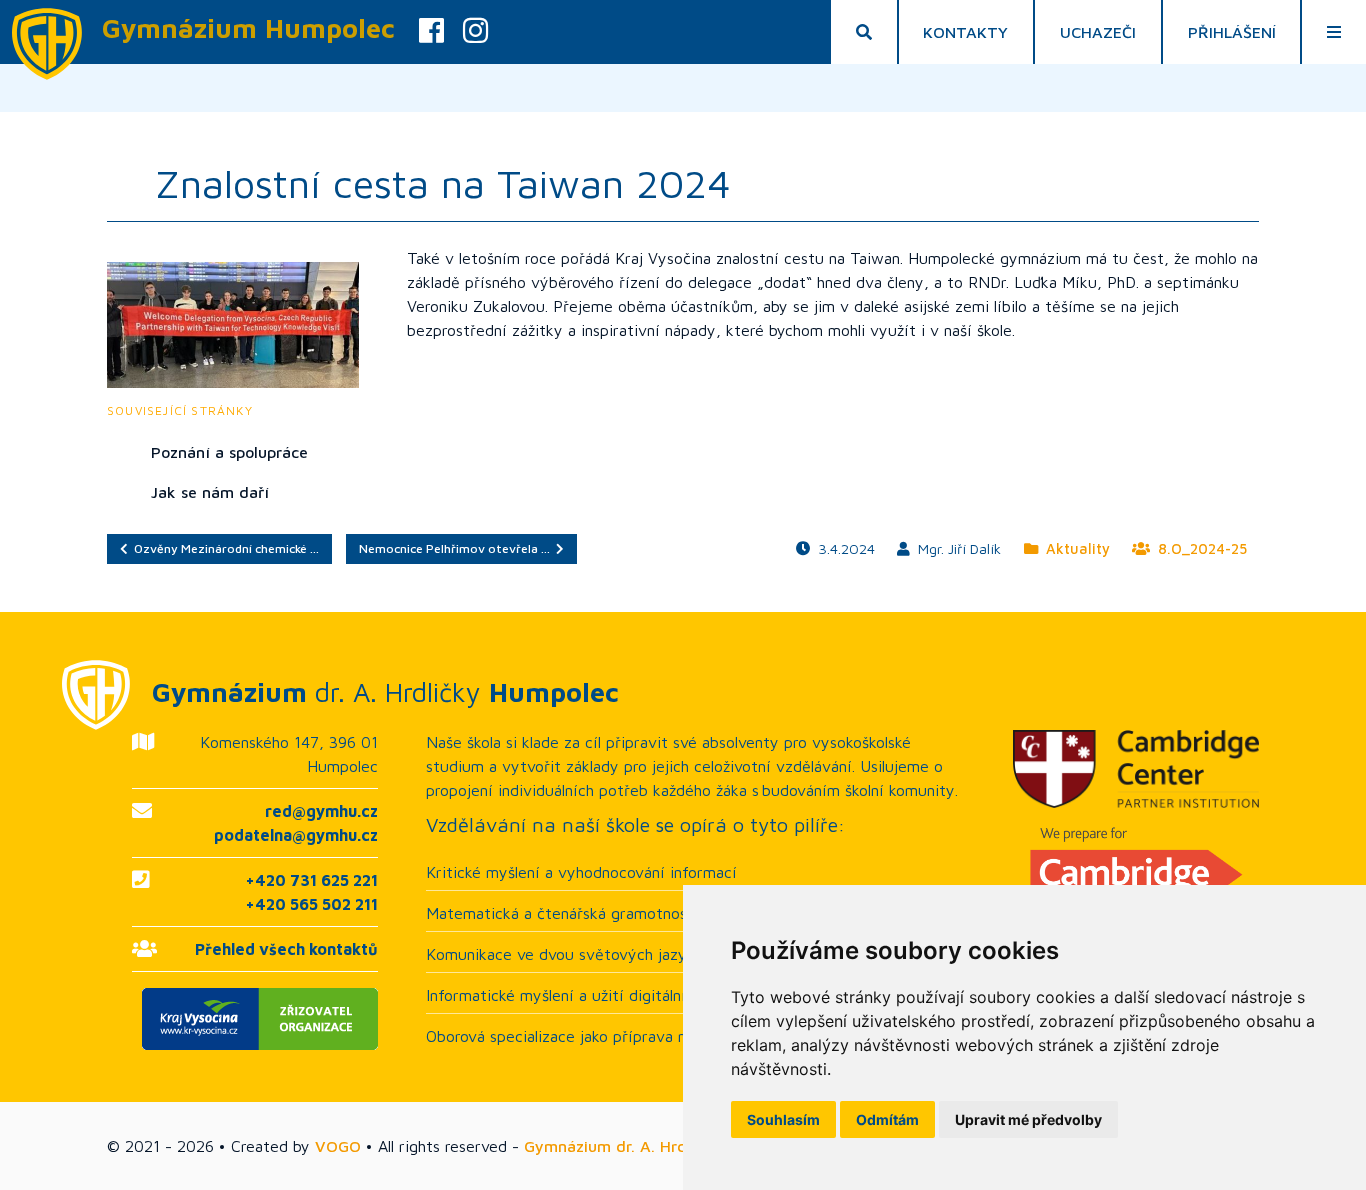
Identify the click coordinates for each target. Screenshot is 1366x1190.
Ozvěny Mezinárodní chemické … (223, 548)
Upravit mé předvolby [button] (1028, 1119)
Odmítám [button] (887, 1119)
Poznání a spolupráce (229, 452)
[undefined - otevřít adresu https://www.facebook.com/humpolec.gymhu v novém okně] (431, 32)
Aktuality (1074, 548)
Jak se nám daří (210, 492)
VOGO (338, 1146)
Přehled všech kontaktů (286, 949)
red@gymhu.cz (321, 811)
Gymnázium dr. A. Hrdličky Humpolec (661, 1146)
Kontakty (965, 32)
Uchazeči (1098, 32)
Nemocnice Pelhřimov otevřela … (457, 548)
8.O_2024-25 (1198, 548)
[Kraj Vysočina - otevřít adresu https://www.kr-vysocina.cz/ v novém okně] (255, 1019)
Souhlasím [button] (783, 1119)
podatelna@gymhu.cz (296, 835)
